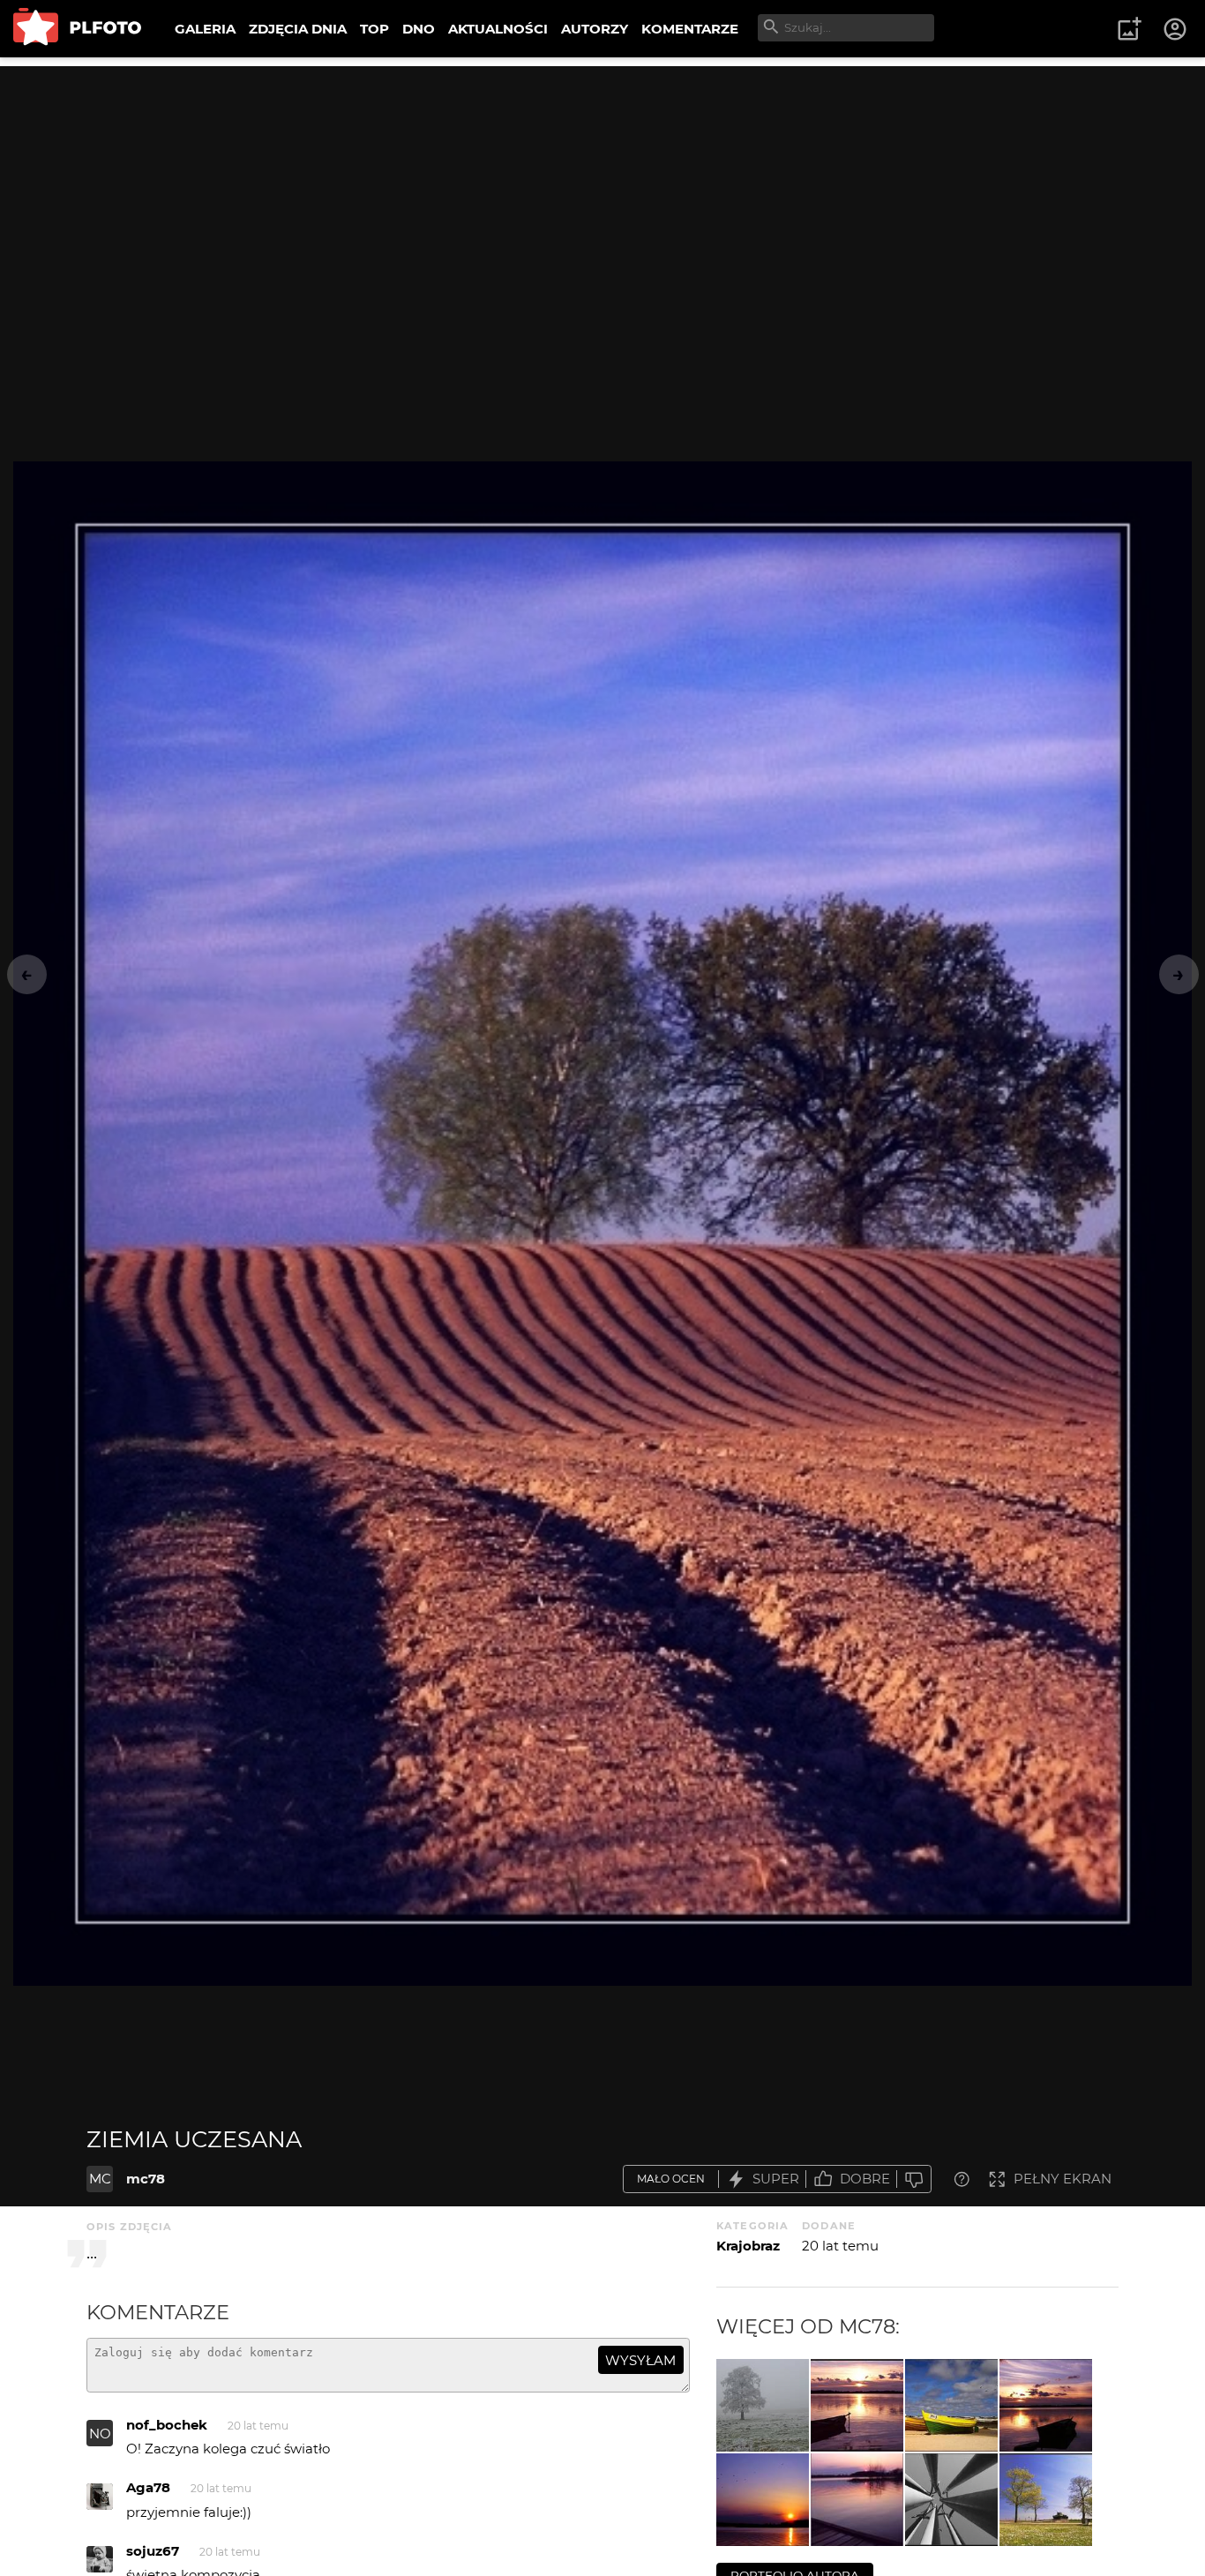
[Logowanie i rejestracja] (1176, 29)
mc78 (146, 2179)
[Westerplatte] (1046, 2500)
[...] (951, 2500)
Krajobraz (748, 2246)
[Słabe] (914, 2179)
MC (100, 2179)
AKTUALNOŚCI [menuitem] (498, 29)
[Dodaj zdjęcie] (1129, 29)
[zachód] (857, 2405)
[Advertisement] (602, 190)
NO (100, 2434)
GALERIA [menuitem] (205, 29)
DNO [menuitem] (419, 29)
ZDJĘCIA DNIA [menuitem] (298, 29)
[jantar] (951, 2405)
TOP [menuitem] (374, 29)
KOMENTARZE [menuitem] (690, 29)
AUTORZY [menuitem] (595, 29)
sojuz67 (153, 2551)
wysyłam (640, 2360)
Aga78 (148, 2487)
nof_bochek (167, 2425)
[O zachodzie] (1046, 2405)
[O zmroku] (763, 2500)
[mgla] (763, 2405)
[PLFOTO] (77, 29)
